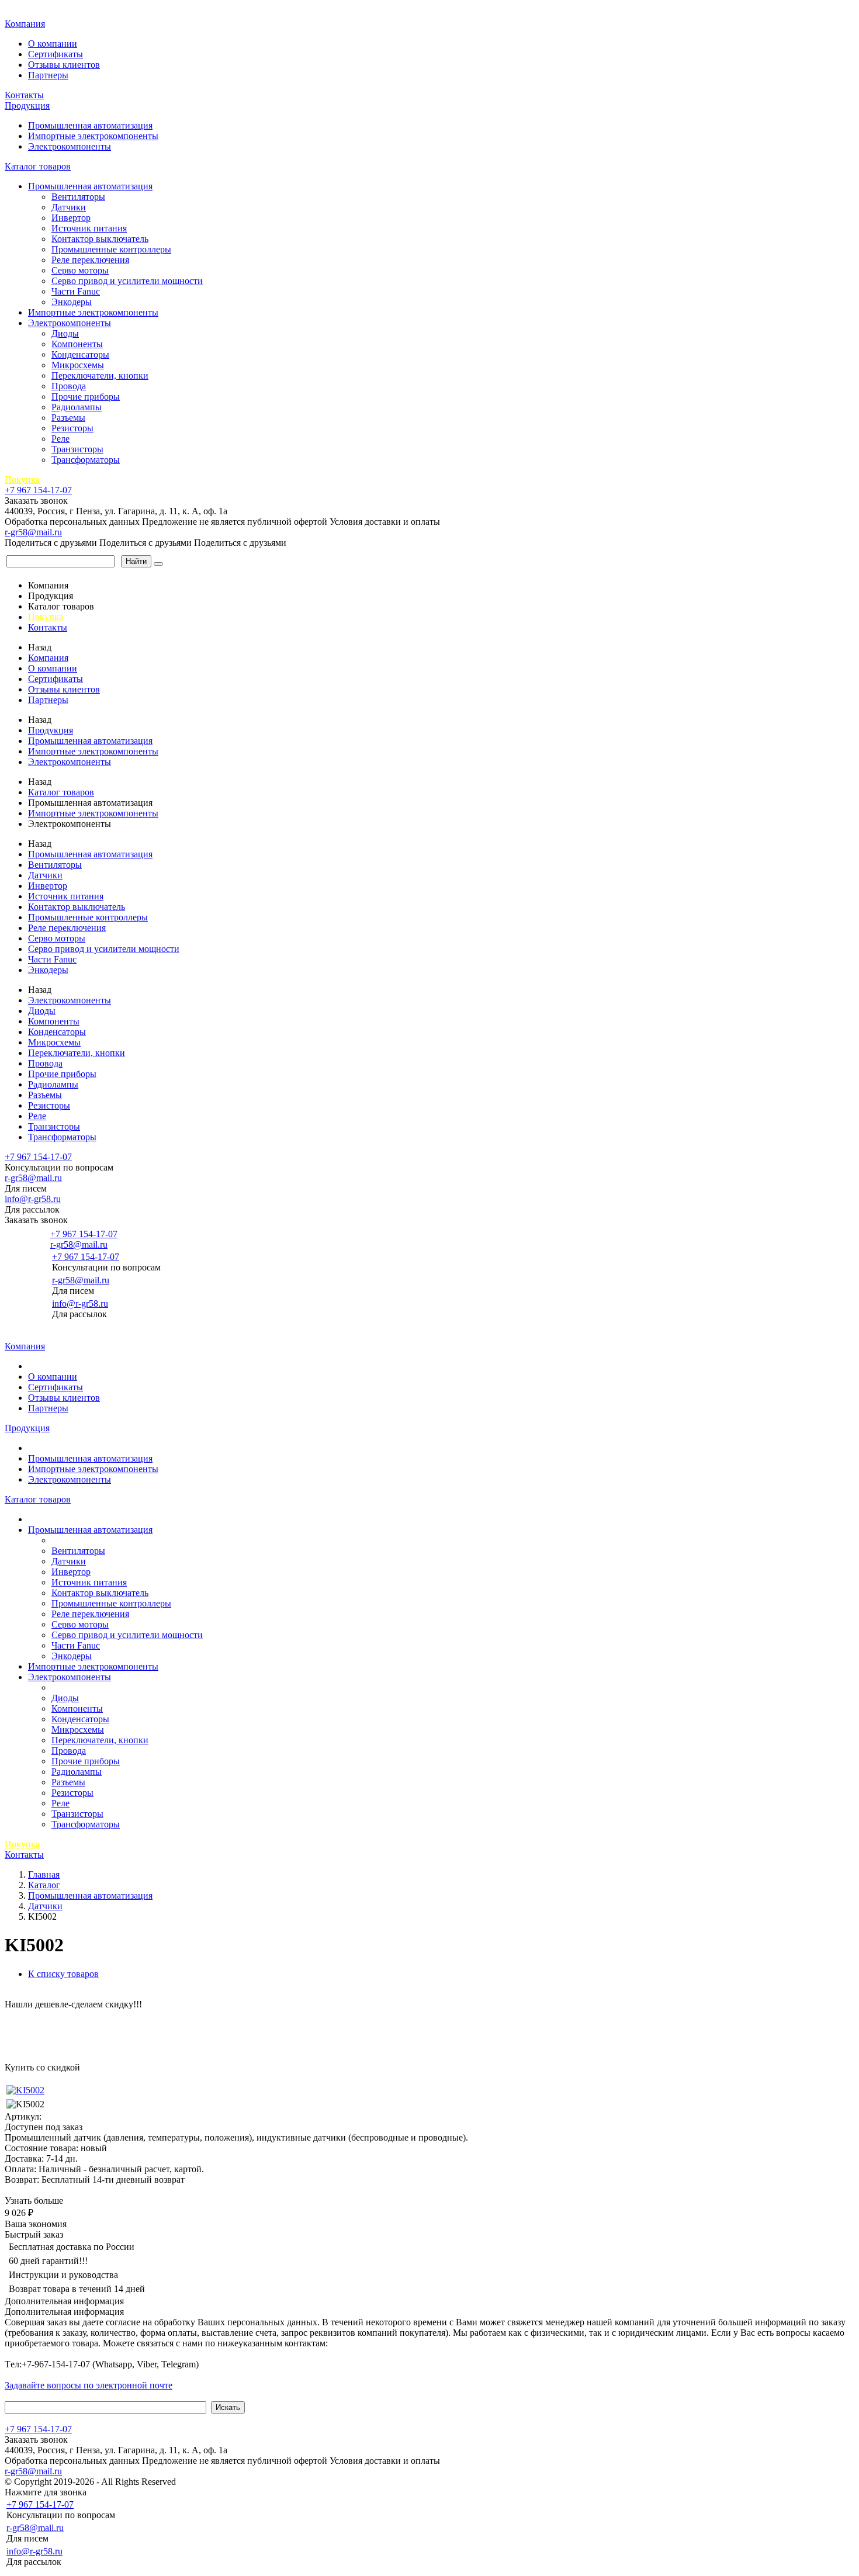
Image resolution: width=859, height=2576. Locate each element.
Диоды (65, 333)
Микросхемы (78, 365)
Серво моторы (80, 270)
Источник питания (89, 228)
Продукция (27, 105)
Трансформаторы (86, 460)
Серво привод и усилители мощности (127, 281)
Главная (22, 11)
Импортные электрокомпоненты (93, 136)
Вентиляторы (78, 197)
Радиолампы (77, 407)
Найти (136, 561)
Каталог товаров (38, 166)
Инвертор (71, 218)
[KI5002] (25, 2090)
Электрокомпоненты (70, 146)
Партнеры (48, 75)
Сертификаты (56, 54)
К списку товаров (63, 1974)
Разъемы (68, 418)
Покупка (22, 479)
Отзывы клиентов (64, 65)
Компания (25, 24)
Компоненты (77, 344)
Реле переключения (90, 260)
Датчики (69, 207)
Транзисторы (77, 449)
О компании (53, 44)
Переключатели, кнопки (100, 375)
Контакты (24, 95)
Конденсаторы (80, 354)
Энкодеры (72, 302)
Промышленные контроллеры (111, 249)
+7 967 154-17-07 (38, 490)
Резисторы (72, 428)
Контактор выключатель (100, 239)
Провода (69, 386)
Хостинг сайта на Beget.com (234, 2482)
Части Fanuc (76, 291)
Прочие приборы (86, 397)
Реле (60, 439)
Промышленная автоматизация (90, 125)
